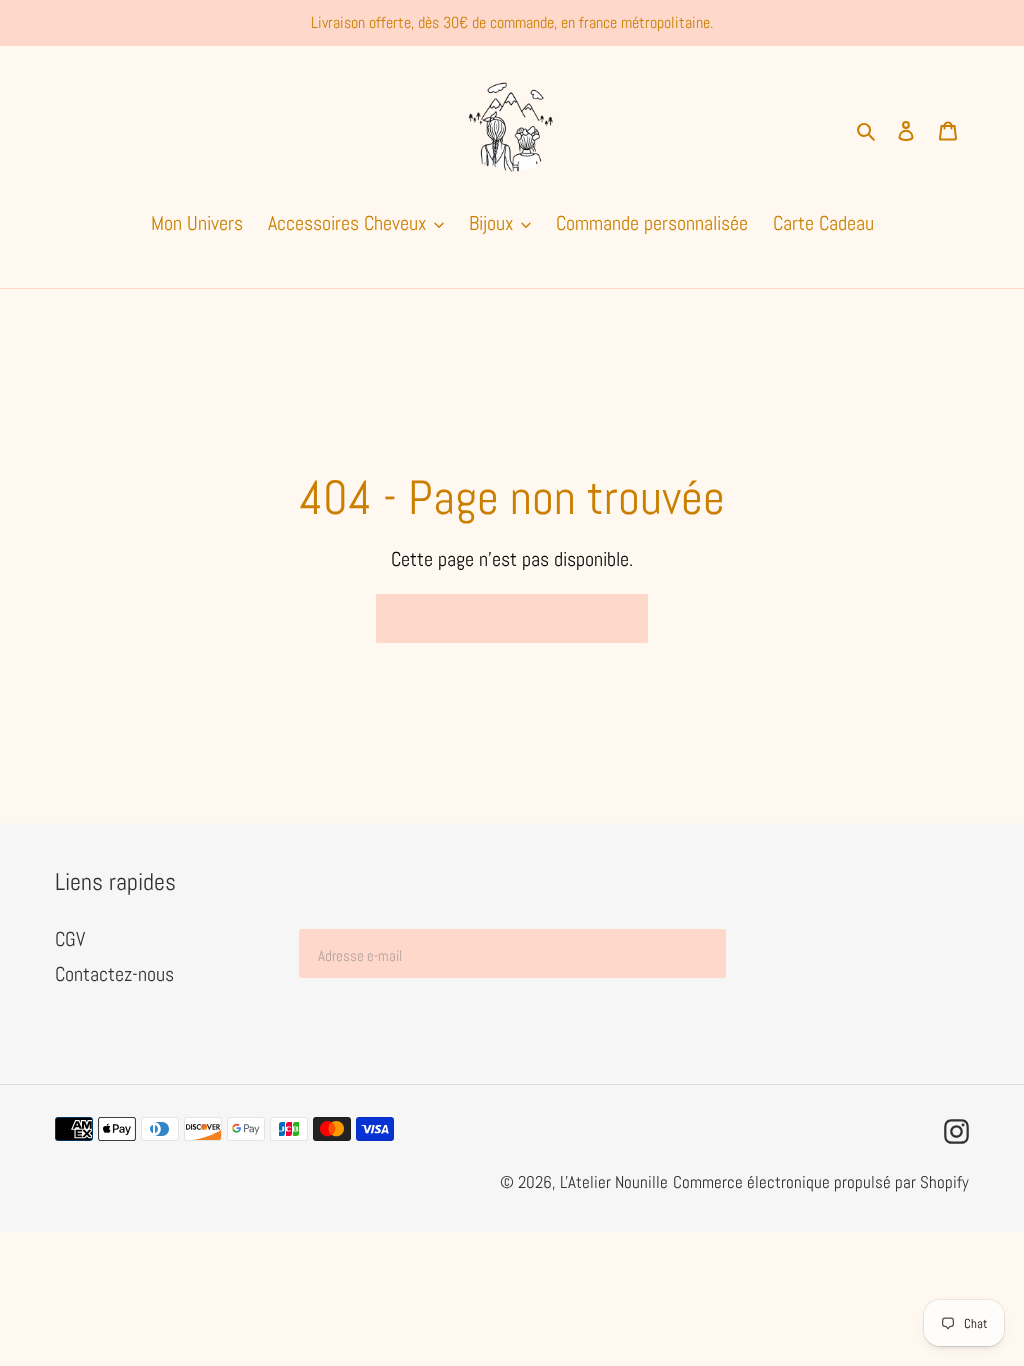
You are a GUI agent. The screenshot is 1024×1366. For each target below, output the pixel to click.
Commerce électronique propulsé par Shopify (821, 1182)
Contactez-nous (114, 974)
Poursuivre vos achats (497, 618)
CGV (70, 939)
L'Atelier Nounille (614, 1182)
